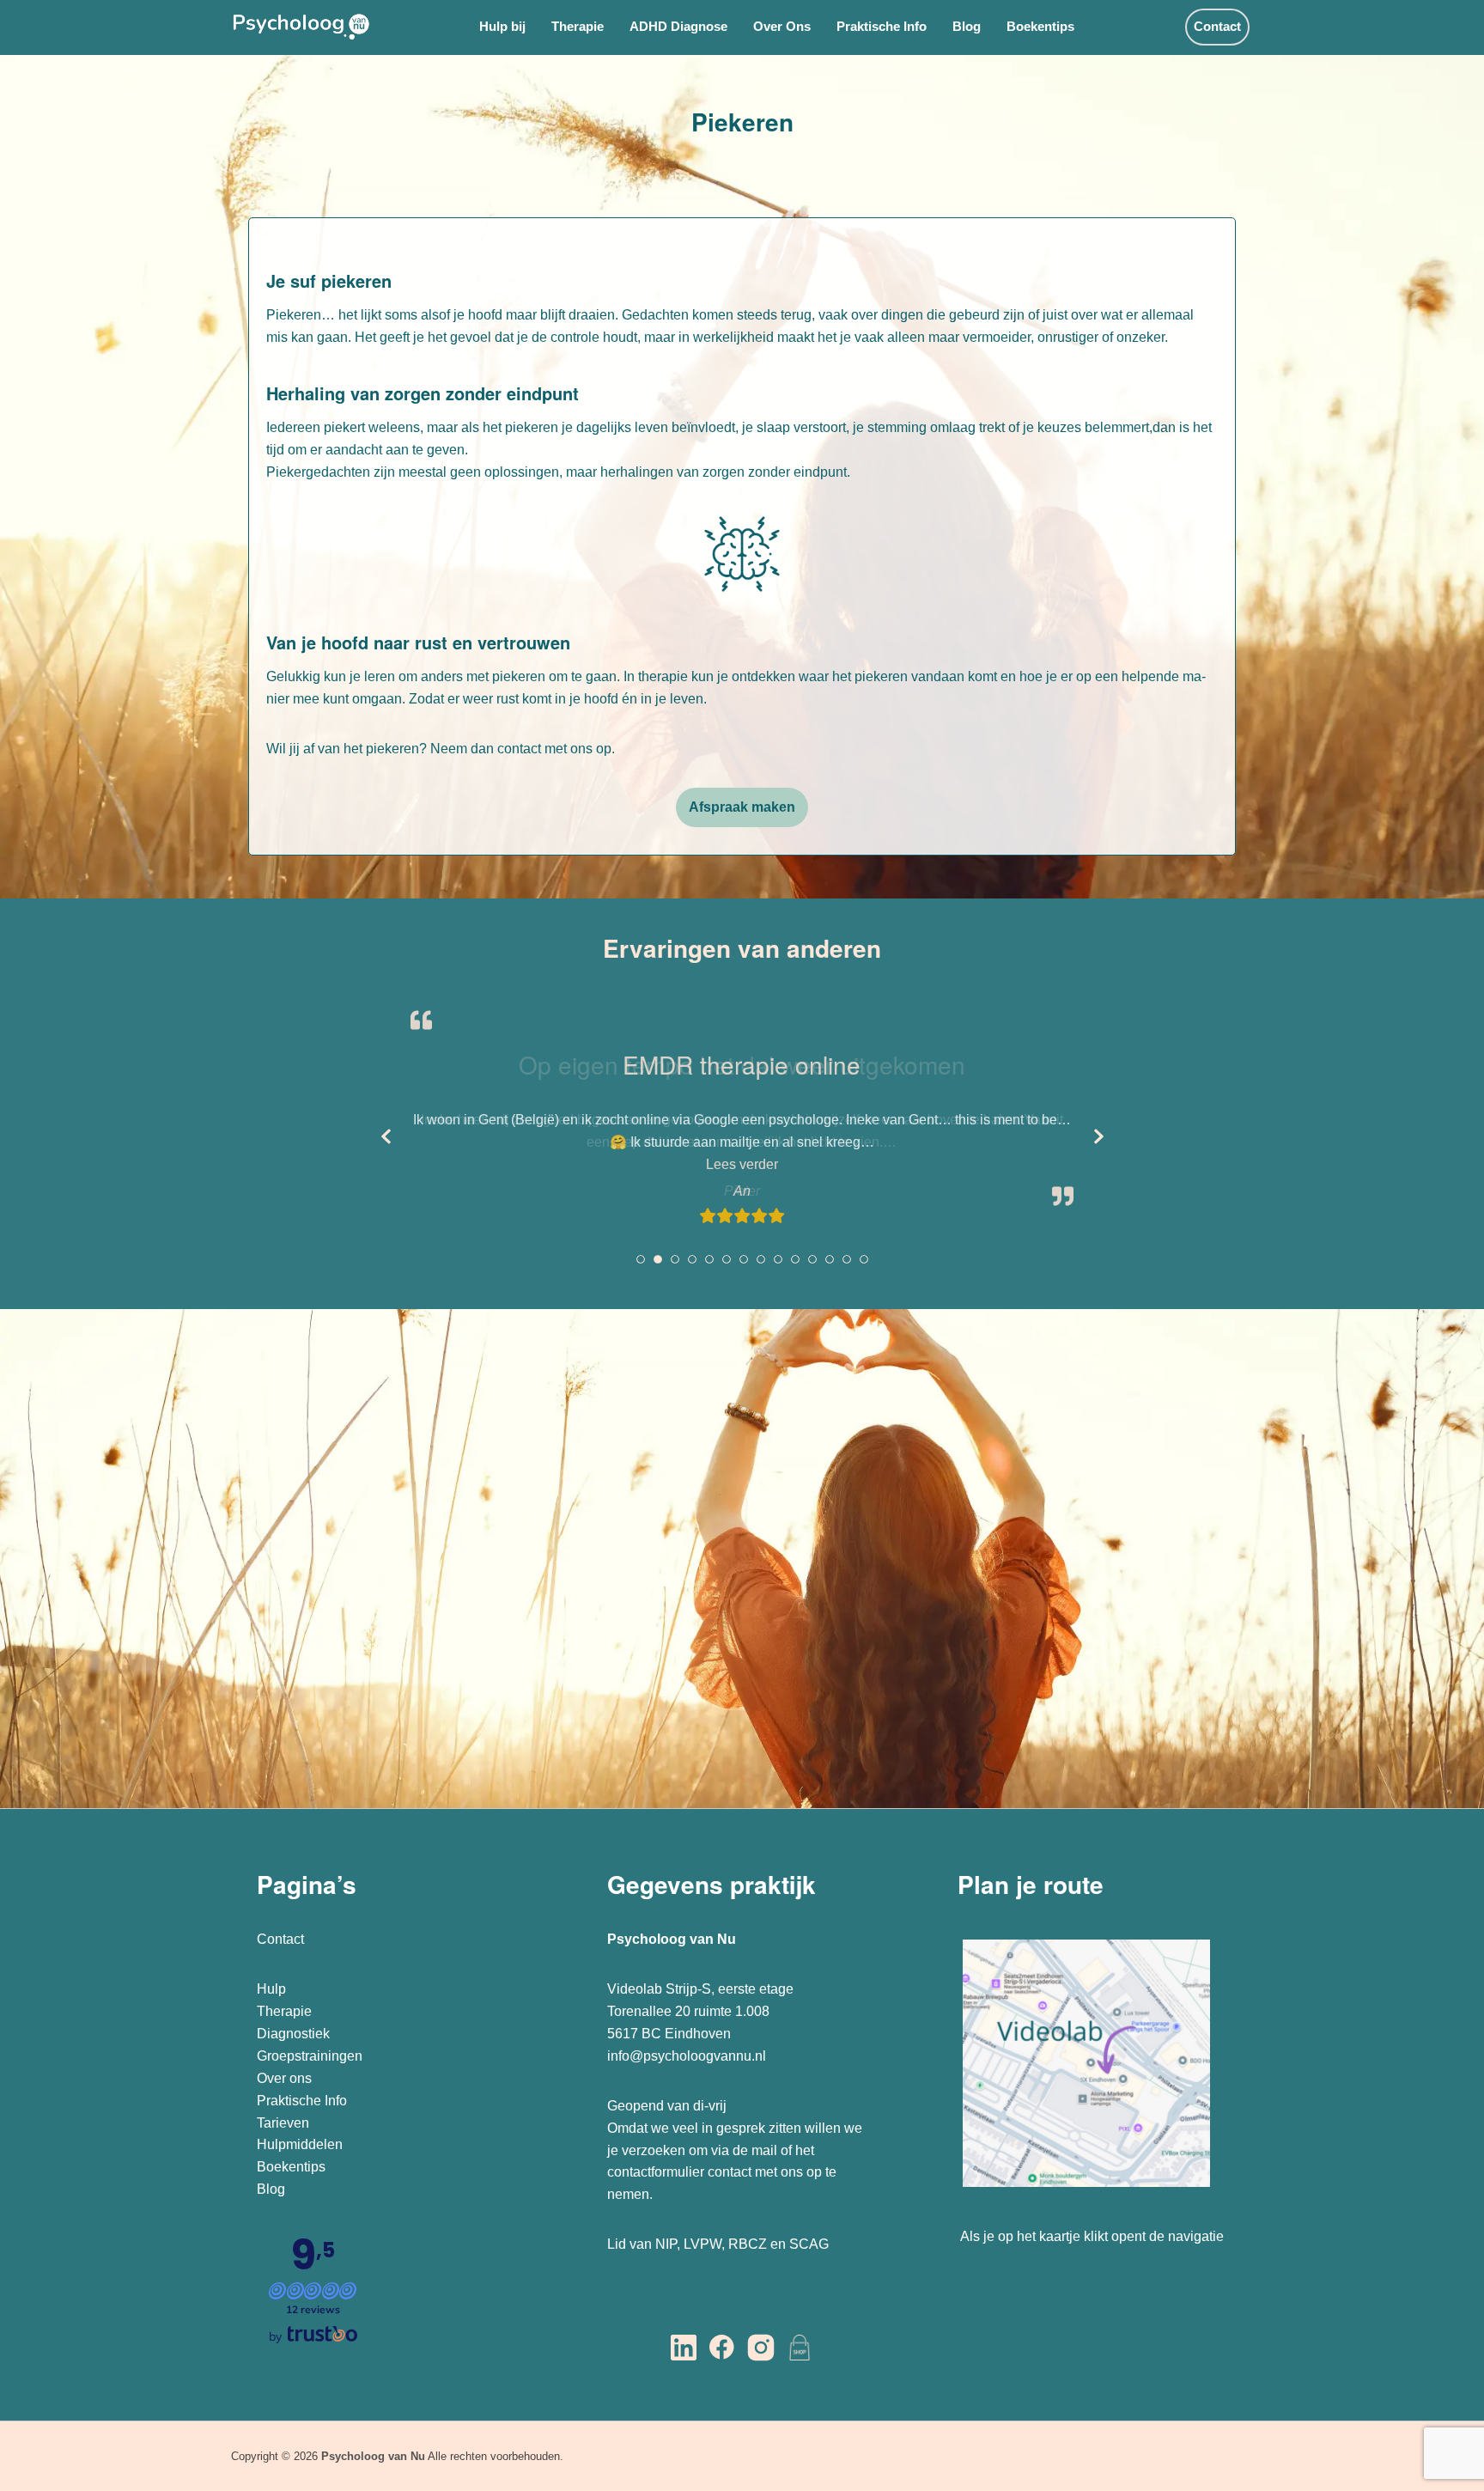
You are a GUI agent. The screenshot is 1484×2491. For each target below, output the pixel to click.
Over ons (284, 2078)
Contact (1217, 26)
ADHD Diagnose (678, 26)
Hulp (273, 1989)
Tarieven (283, 2123)
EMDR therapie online (742, 1064)
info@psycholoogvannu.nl (687, 2056)
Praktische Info (882, 26)
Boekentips (1040, 26)
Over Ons (782, 26)
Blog (967, 26)
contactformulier (656, 2172)
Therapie (578, 26)
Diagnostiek (293, 2034)
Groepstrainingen (310, 2056)
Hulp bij (502, 26)
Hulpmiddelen (300, 2144)
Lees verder (814, 1164)
